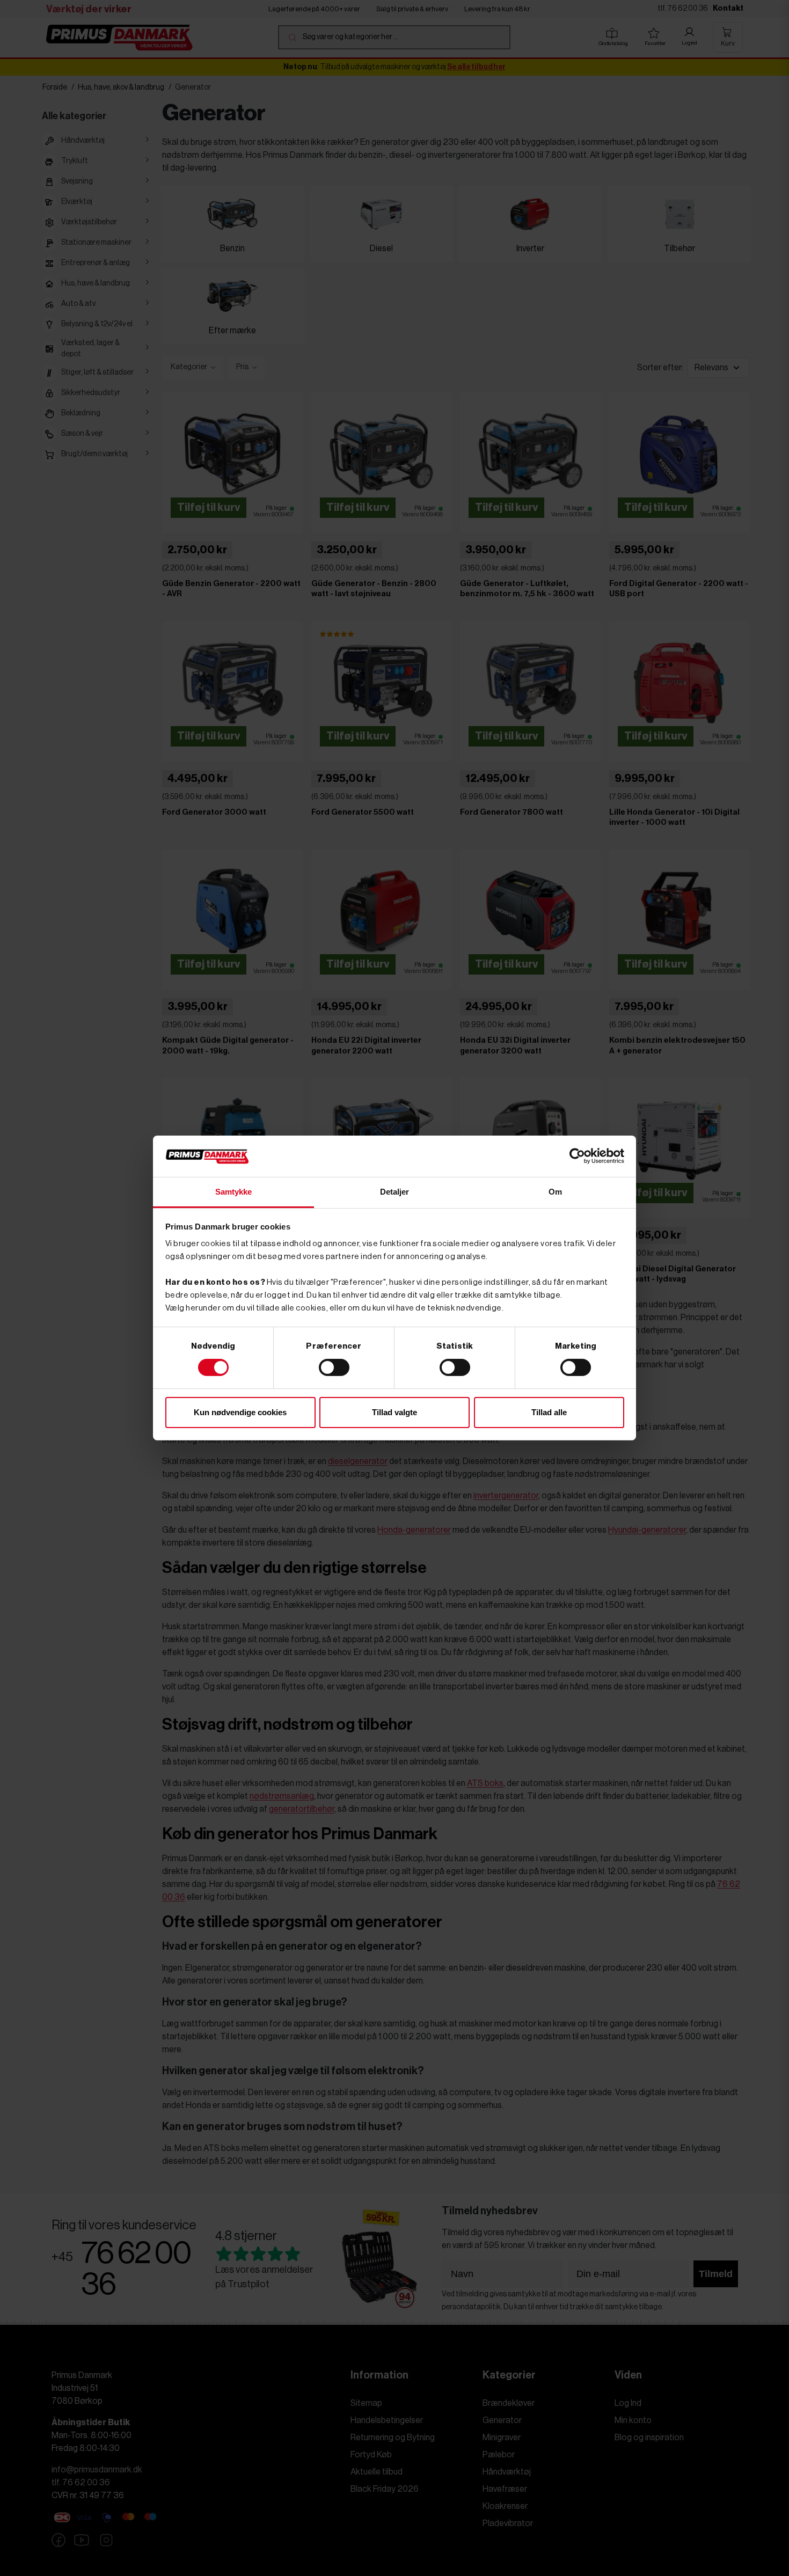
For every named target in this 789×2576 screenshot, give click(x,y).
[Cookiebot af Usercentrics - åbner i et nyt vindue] (577, 1156)
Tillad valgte (394, 1412)
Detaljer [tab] (395, 1192)
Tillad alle (549, 1412)
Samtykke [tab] (234, 1192)
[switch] (334, 1367)
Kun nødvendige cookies (240, 1412)
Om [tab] (555, 1192)
